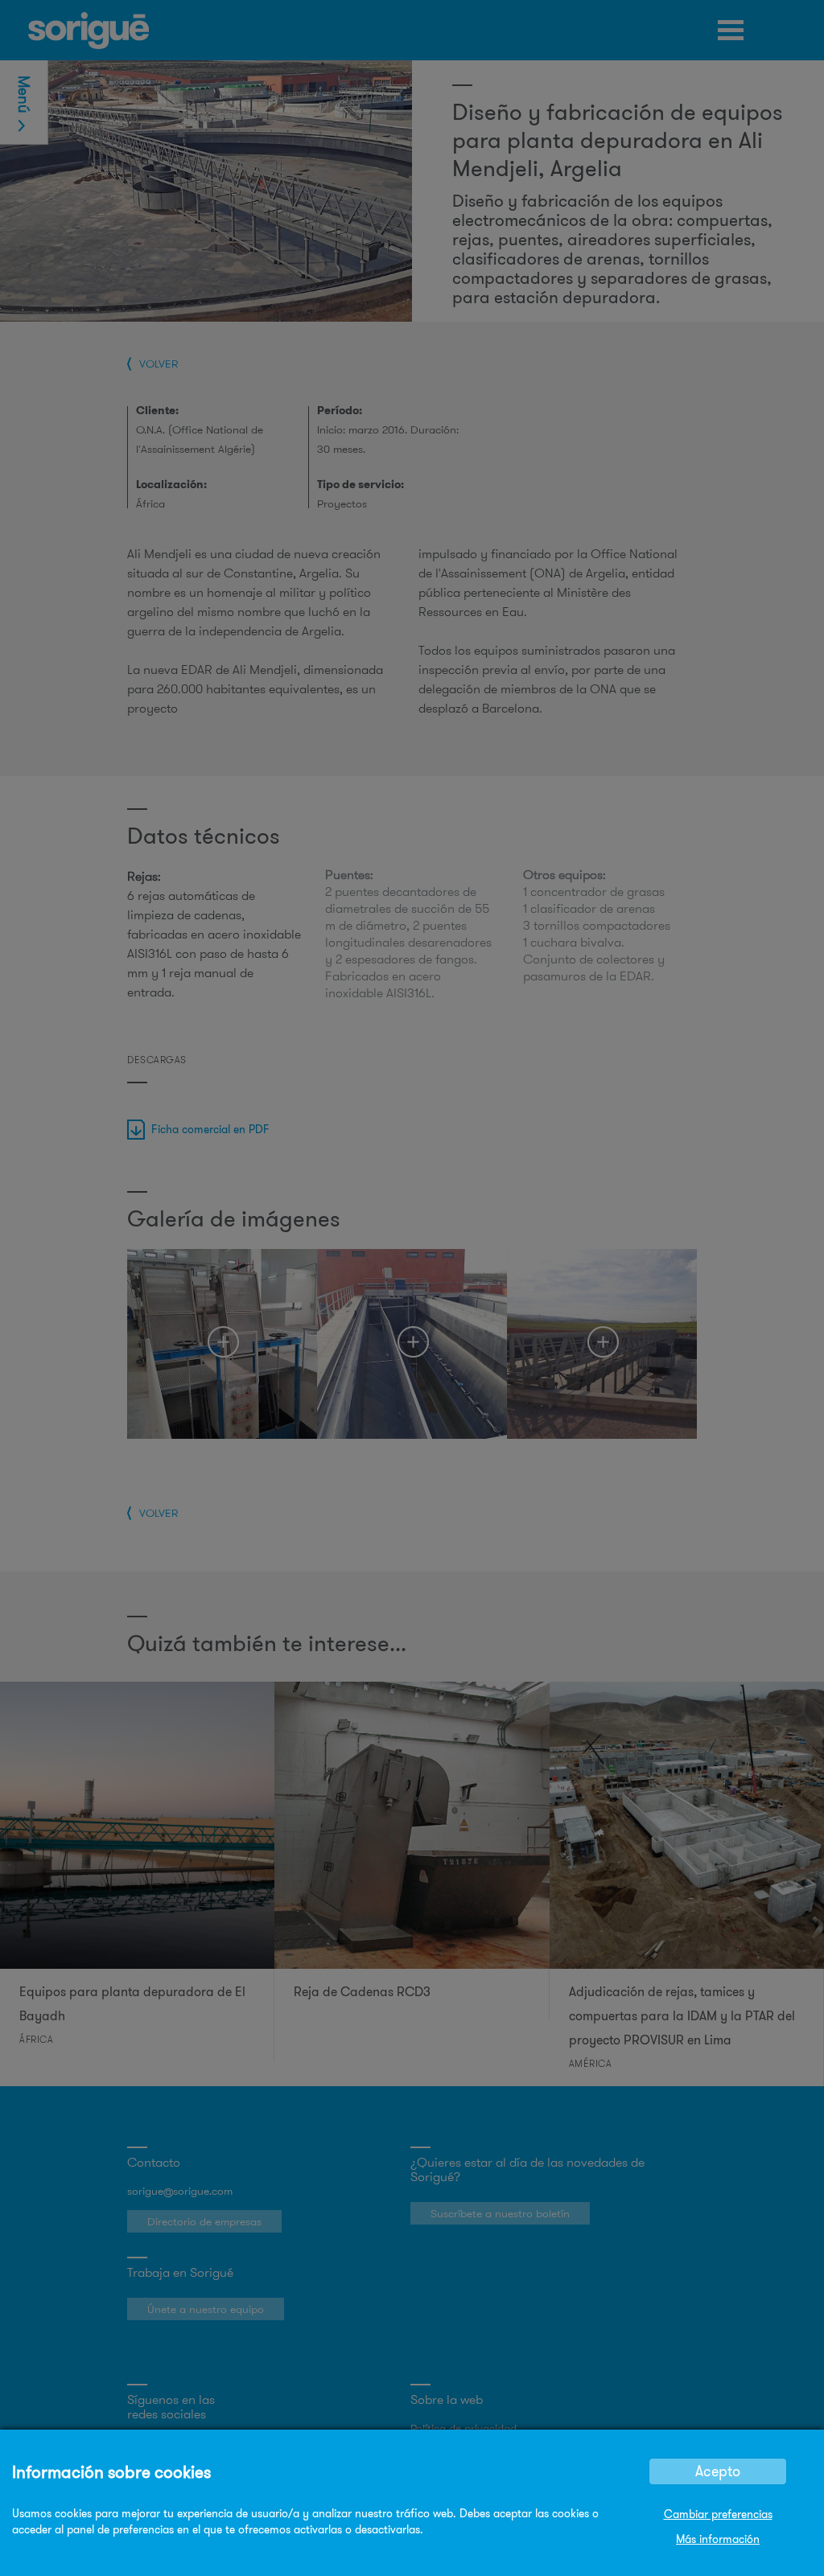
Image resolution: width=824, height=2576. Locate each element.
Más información (718, 2539)
